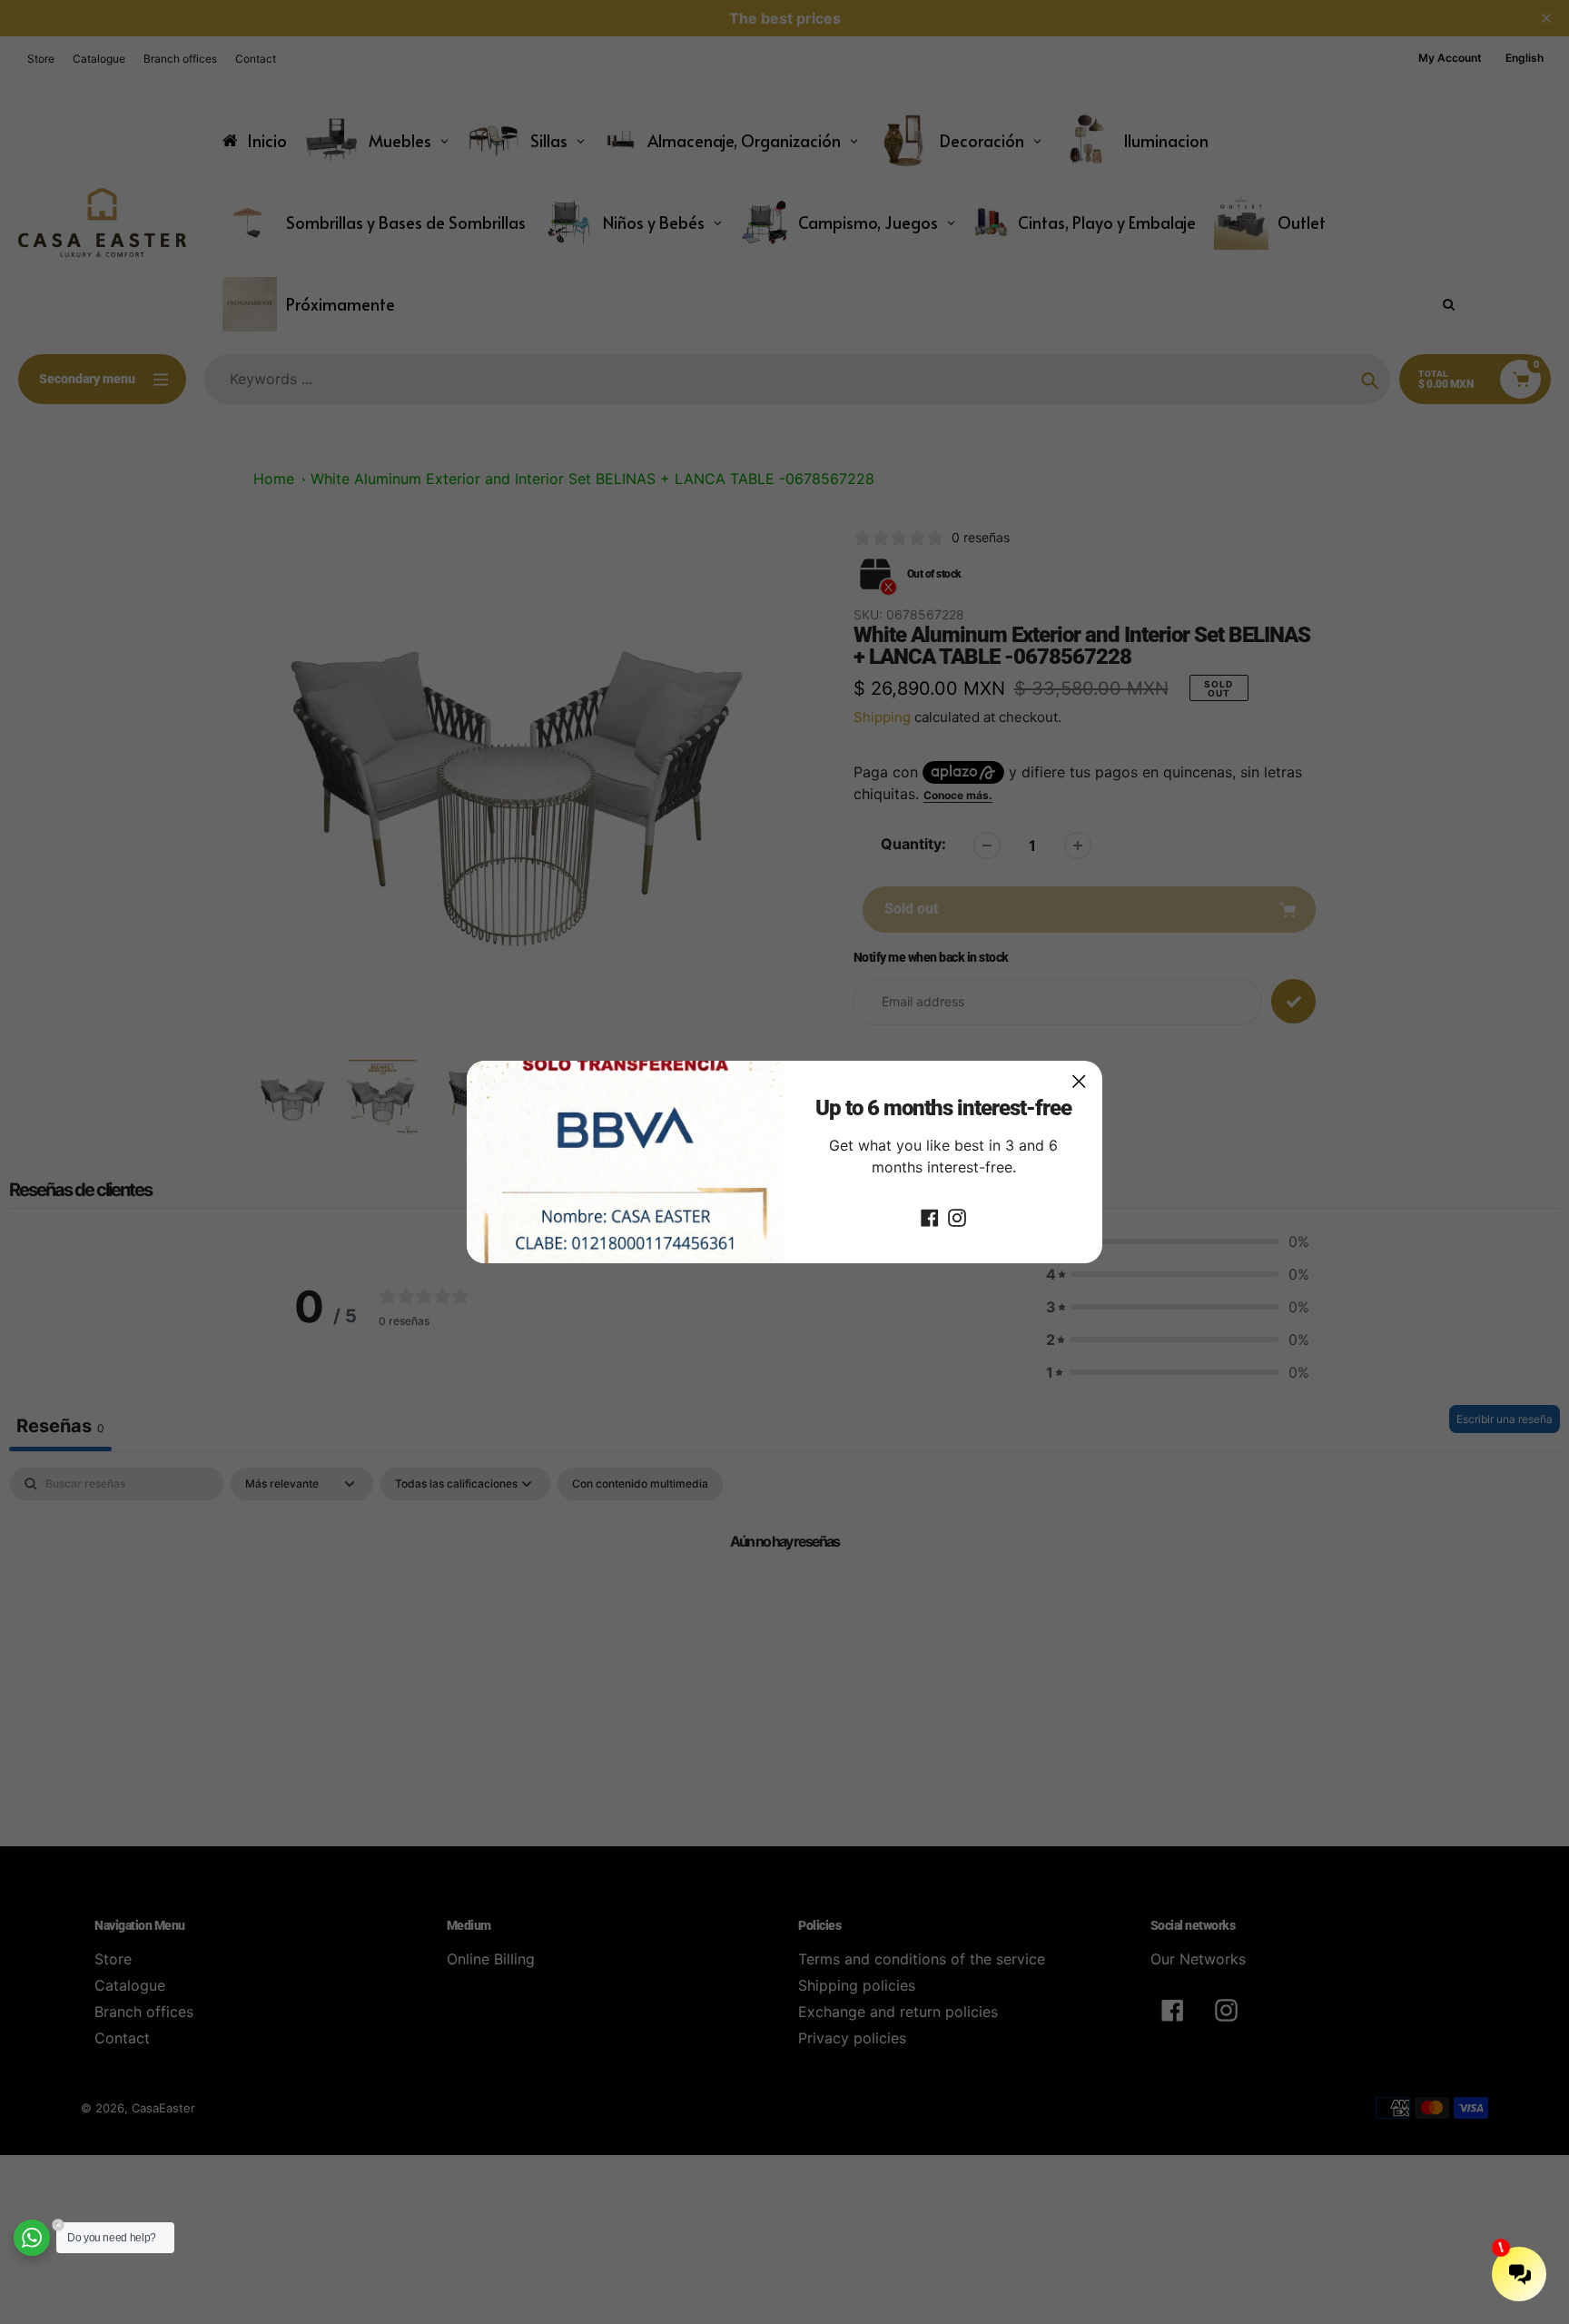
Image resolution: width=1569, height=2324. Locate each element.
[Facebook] (930, 1216)
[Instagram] (957, 1216)
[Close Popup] (1079, 1081)
